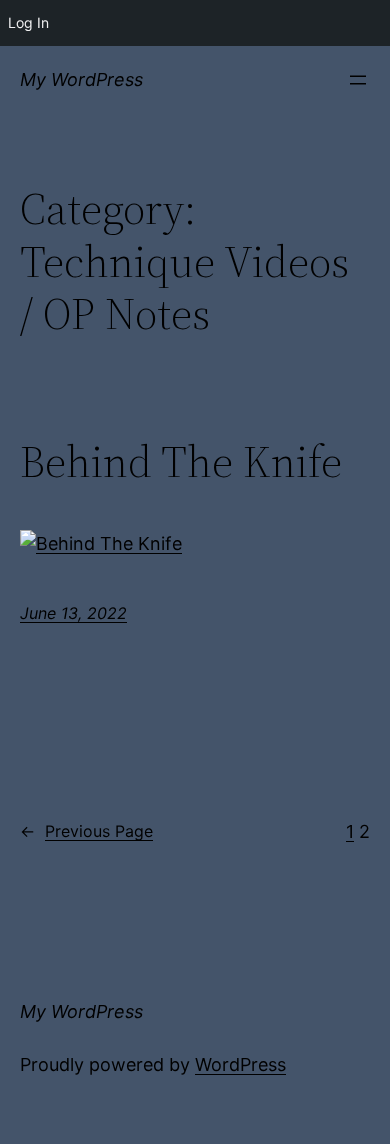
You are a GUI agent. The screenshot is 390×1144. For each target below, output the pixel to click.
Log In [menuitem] (28, 22)
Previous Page (86, 831)
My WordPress (81, 79)
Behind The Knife (181, 462)
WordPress (240, 1064)
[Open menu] (358, 80)
